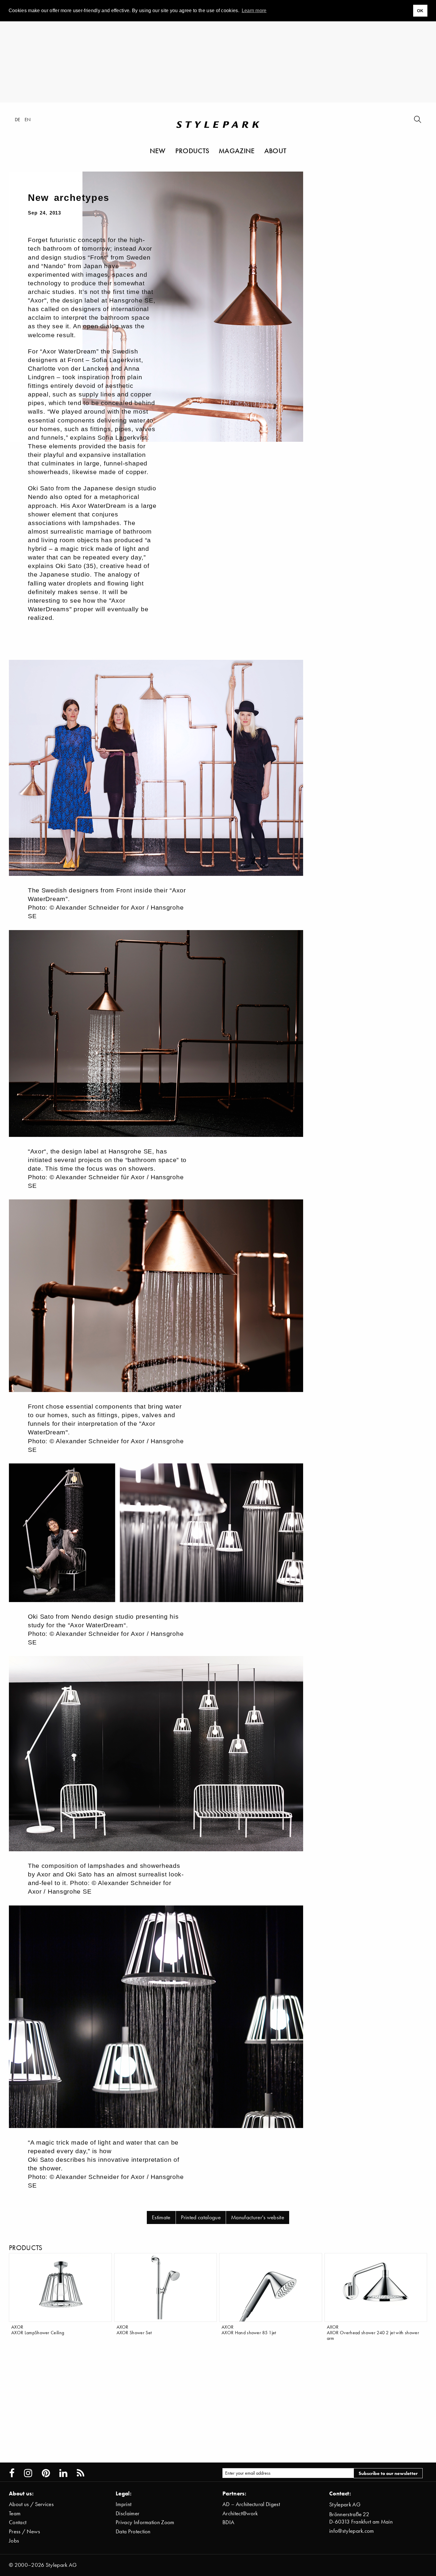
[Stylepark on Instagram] (28, 2473)
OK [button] (420, 11)
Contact (18, 2522)
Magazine (237, 151)
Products (192, 151)
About (275, 151)
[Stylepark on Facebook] (12, 2473)
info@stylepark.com (352, 2531)
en (28, 119)
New (158, 151)
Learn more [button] (254, 11)
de (18, 119)
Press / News (24, 2531)
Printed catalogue (201, 2217)
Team (15, 2513)
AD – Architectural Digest (251, 2504)
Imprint (124, 2504)
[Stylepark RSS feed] (81, 2473)
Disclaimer (128, 2513)
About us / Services (31, 2504)
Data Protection (133, 2531)
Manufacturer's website (258, 2217)
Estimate (161, 2217)
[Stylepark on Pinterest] (46, 2473)
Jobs (14, 2541)
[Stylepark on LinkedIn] (63, 2473)
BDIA (228, 2522)
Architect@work (240, 2513)
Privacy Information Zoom (145, 2522)
